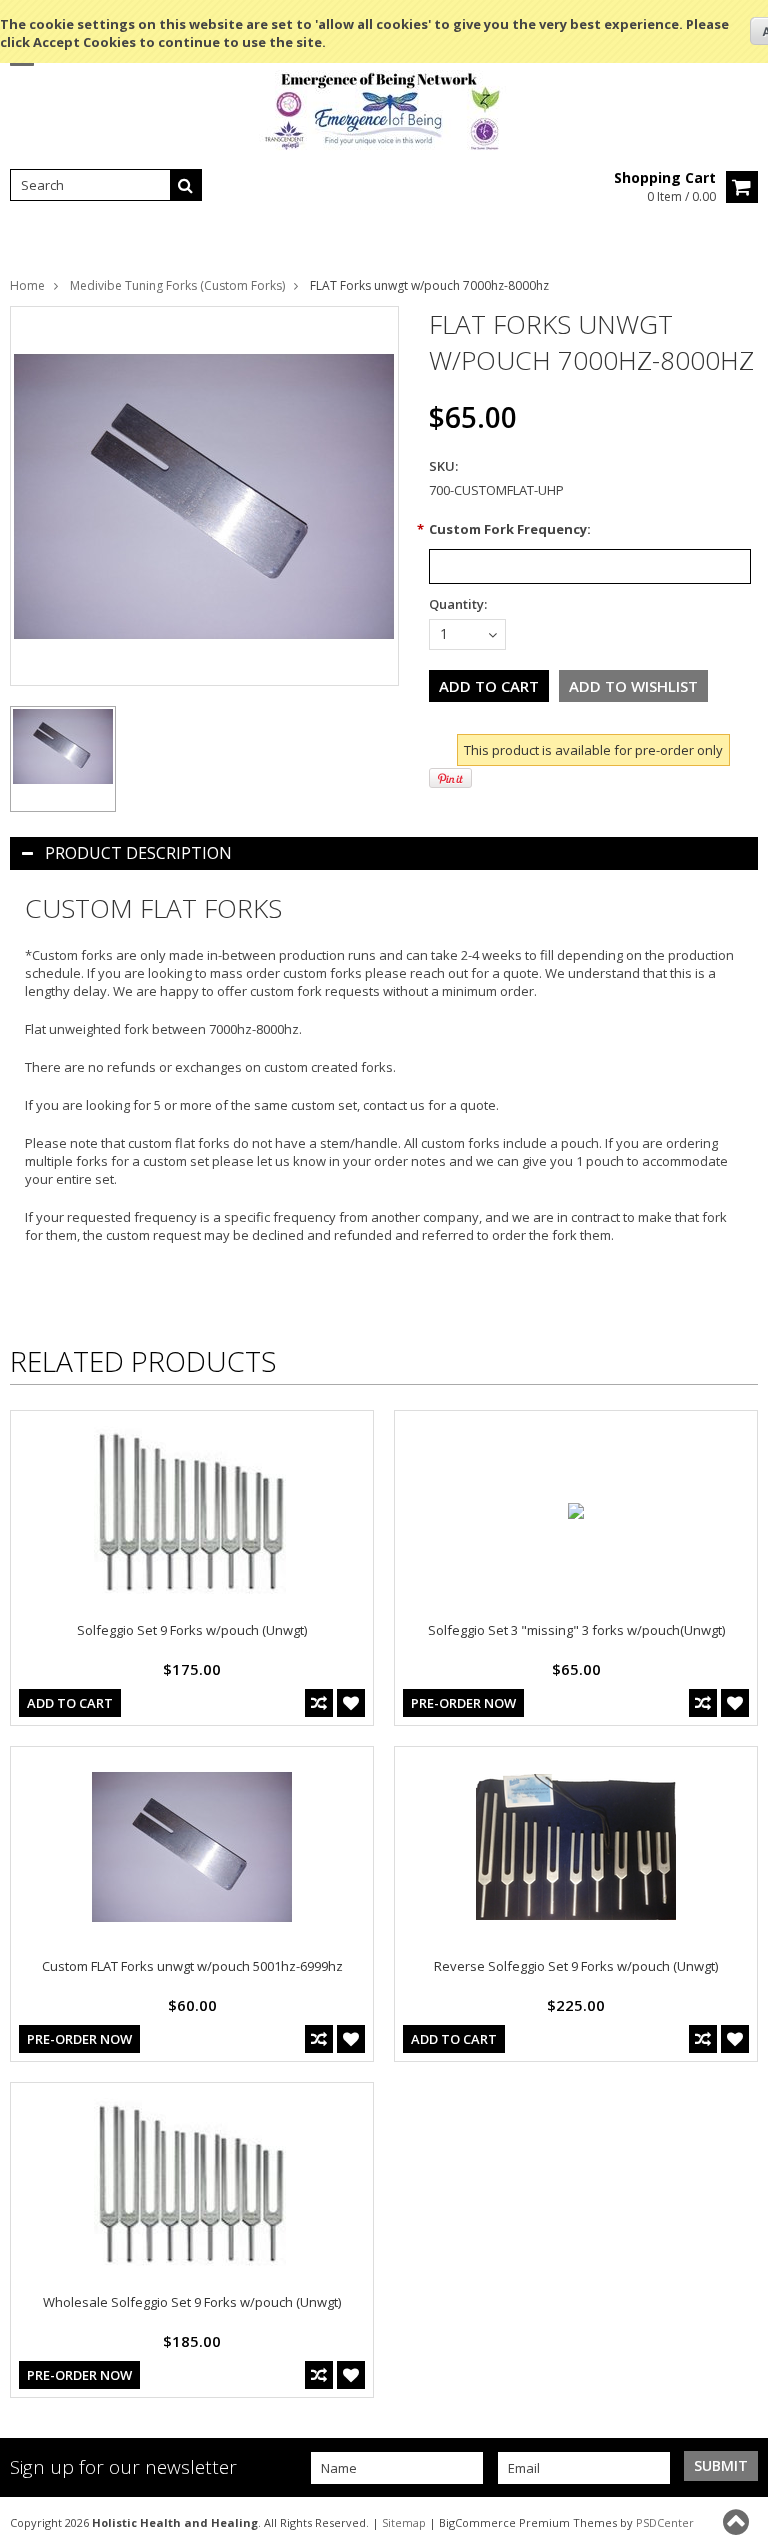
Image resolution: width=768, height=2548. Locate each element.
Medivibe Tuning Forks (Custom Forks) (177, 285)
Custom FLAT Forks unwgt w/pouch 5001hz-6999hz (192, 1966)
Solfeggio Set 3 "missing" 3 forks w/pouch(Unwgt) (576, 1630)
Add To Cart (70, 1703)
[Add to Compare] (319, 1703)
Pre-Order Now (463, 1703)
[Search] (186, 185)
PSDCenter (665, 2522)
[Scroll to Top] (738, 2522)
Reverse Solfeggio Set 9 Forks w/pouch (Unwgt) (576, 1966)
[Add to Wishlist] (351, 1703)
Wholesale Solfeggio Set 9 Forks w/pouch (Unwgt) (192, 2302)
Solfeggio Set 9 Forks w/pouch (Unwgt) (192, 1630)
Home (27, 285)
